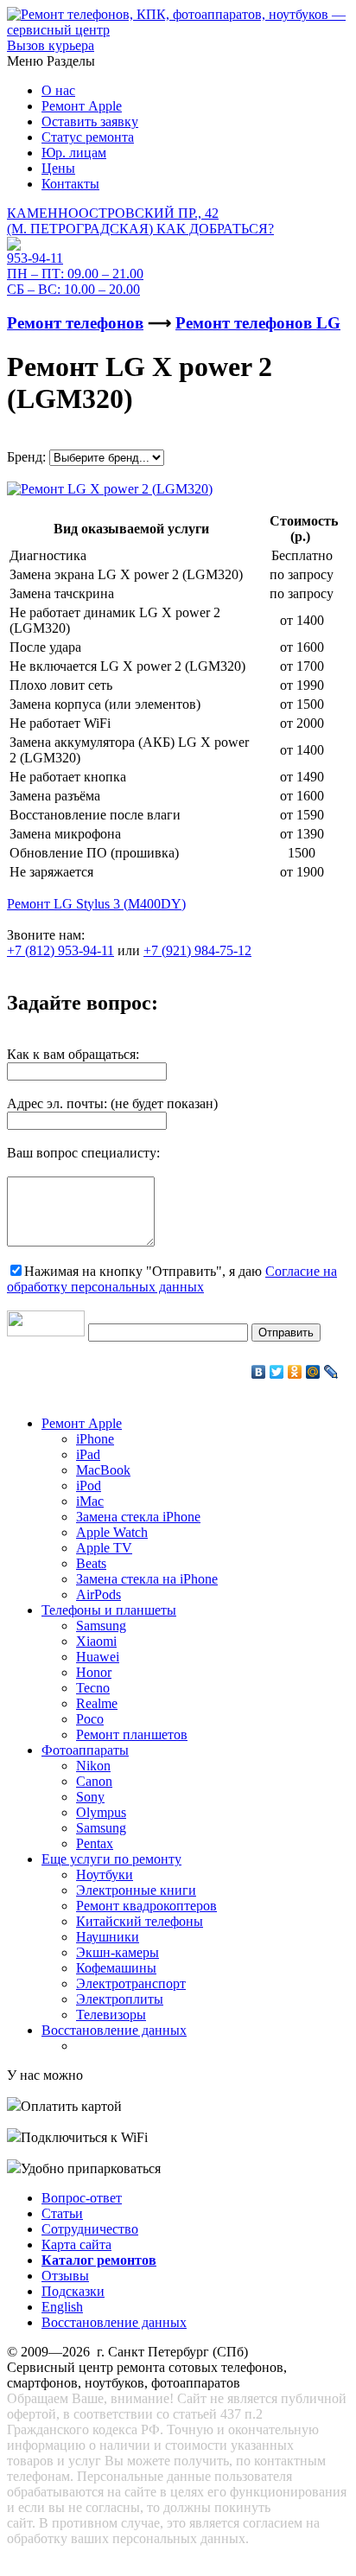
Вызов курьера (51, 45)
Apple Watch (112, 1532)
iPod (89, 1486)
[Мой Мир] (313, 1372)
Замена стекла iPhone (138, 1517)
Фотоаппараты (85, 1750)
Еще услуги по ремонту (111, 1859)
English (62, 2307)
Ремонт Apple (82, 106)
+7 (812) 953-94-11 (60, 950)
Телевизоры (111, 2015)
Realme (97, 1703)
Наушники (108, 1937)
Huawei (98, 1657)
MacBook (103, 1470)
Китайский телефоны (140, 1921)
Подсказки (73, 2291)
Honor (94, 1672)
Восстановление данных (114, 2030)
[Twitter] (277, 1372)
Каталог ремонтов (99, 2260)
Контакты (70, 184)
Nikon (93, 1766)
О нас (58, 90)
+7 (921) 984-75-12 (197, 950)
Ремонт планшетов (132, 1734)
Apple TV (104, 1548)
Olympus (101, 1812)
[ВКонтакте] (259, 1372)
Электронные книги (136, 1890)
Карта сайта (76, 2244)
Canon (94, 1781)
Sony (90, 1797)
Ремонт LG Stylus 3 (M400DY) (96, 904)
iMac (90, 1501)
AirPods (99, 1594)
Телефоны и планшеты (109, 1610)
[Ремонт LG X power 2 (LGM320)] (110, 485)
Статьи (62, 2213)
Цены (58, 168)
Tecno (93, 1688)
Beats (91, 1563)
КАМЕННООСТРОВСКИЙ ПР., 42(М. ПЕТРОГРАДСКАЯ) (140, 221)
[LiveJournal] (331, 1372)
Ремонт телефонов (75, 323)
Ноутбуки (105, 1875)
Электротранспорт (131, 1983)
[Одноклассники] (295, 1372)
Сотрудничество (90, 2229)
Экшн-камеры (118, 1952)
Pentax (95, 1843)
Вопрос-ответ (82, 2198)
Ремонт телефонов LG (258, 323)
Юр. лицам (74, 153)
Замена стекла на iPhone (147, 1579)
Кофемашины (116, 1968)
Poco (90, 1719)
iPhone (95, 1439)
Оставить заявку (90, 121)
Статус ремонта (88, 137)
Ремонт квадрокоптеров (146, 1906)
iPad (88, 1454)
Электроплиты (120, 1999)
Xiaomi (96, 1641)
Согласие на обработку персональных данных (172, 1279)
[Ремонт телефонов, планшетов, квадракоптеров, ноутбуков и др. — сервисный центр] (178, 30)
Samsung (101, 1626)
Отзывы (65, 2276)
